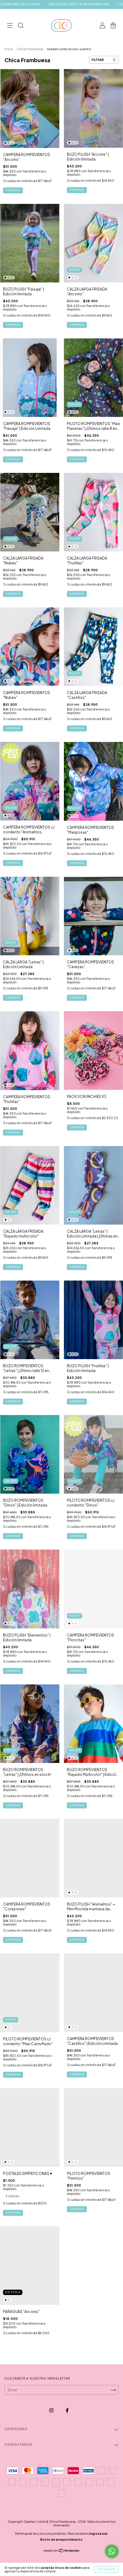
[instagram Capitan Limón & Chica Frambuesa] (52, 2411)
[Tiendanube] (62, 2551)
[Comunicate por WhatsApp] (112, 2551)
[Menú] (10, 26)
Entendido (106, 2569)
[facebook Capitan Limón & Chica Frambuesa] (67, 2411)
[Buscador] (21, 26)
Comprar (13, 190)
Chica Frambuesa (30, 49)
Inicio (9, 49)
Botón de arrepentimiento (61, 2540)
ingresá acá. (99, 2534)
